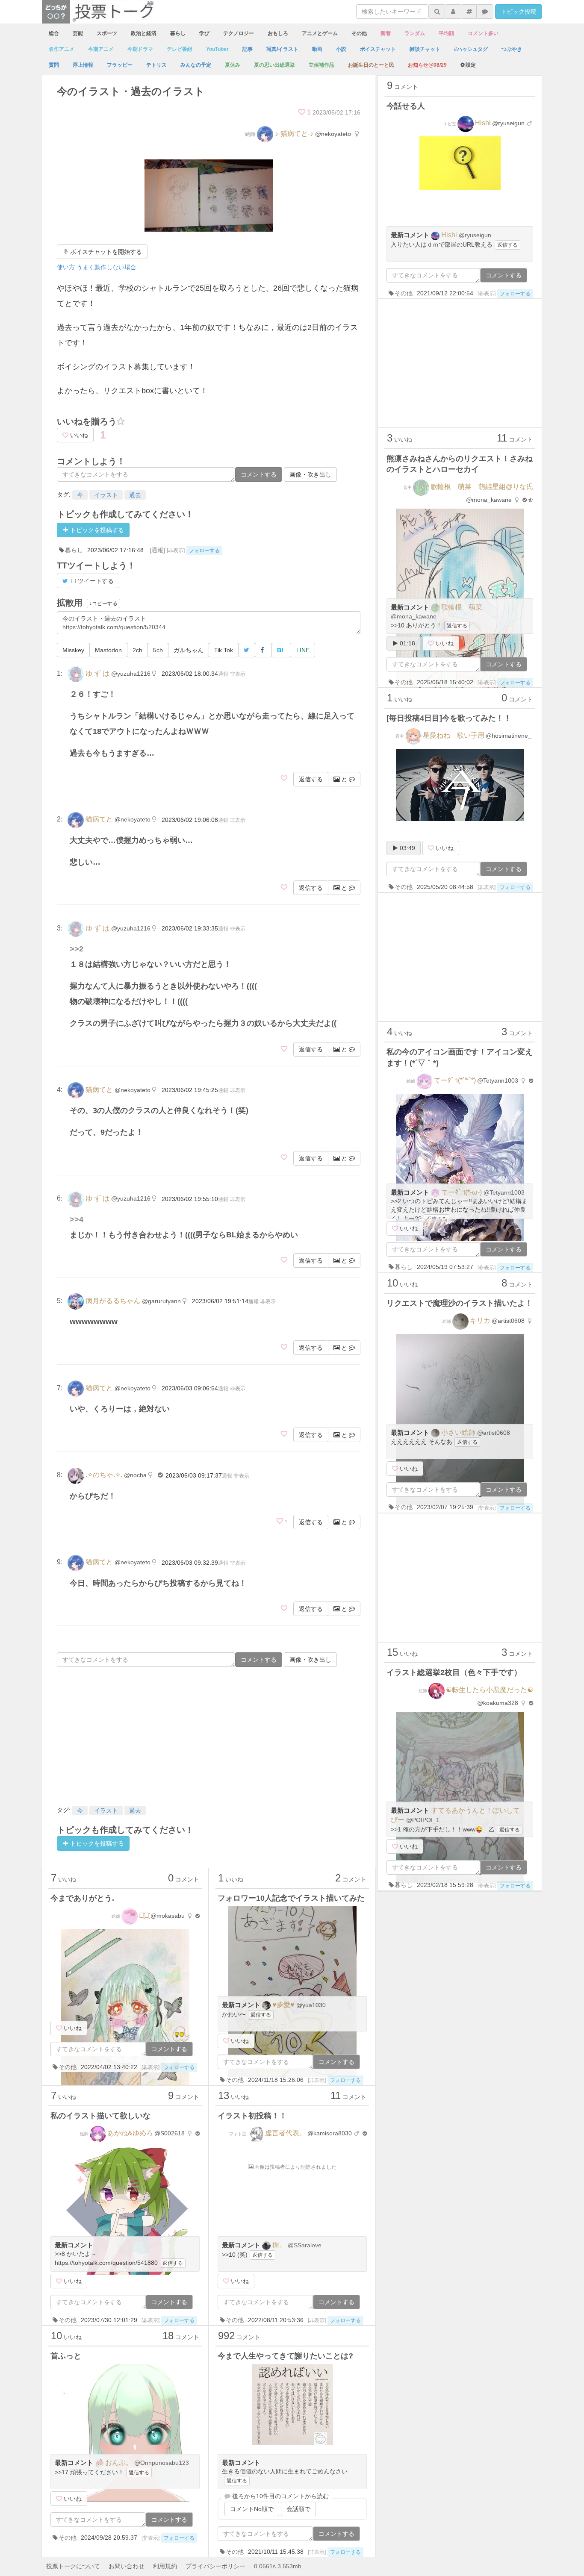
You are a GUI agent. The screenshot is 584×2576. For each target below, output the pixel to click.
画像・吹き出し (310, 474)
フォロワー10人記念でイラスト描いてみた (291, 1898)
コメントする (259, 474)
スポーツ (107, 33)
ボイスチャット (378, 49)
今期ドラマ (140, 49)
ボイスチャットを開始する (105, 252)
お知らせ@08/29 (427, 65)
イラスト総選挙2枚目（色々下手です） (454, 1672)
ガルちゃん (189, 650)
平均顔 (446, 33)
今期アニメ (101, 49)
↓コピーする (103, 604)
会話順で (298, 2509)
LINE (303, 650)
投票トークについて (73, 2566)
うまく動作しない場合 (106, 267)
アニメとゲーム (320, 33)
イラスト (106, 495)
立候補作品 (321, 65)
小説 (341, 49)
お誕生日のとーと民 (371, 65)
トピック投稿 (519, 12)
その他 (359, 33)
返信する (311, 779)
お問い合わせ (127, 2566)
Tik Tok (224, 650)
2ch (137, 650)
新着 (386, 33)
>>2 (77, 949)
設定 (471, 65)
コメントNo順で (252, 2509)
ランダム (415, 33)
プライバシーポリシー (215, 2566)
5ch (158, 650)
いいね (78, 435)
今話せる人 (406, 106)
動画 (317, 49)
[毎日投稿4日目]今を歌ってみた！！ (449, 718)
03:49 (407, 848)
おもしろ (278, 33)
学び (204, 33)
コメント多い (483, 33)
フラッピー (120, 65)
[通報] (157, 550)
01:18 (407, 643)
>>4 (77, 1219)
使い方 (66, 267)
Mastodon (108, 650)
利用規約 (165, 2566)
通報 (223, 674)
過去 (135, 495)
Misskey (73, 650)
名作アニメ (62, 49)
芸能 (78, 33)
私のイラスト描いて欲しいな (100, 2116)
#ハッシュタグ (471, 49)
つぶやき (512, 49)
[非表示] (176, 551)
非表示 (238, 674)
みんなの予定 (196, 65)
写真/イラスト (282, 49)
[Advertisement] (209, 1735)
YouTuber (217, 49)
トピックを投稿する (96, 530)
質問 (54, 65)
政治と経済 (144, 33)
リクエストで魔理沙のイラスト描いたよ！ (460, 1303)
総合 (54, 33)
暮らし (178, 33)
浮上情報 (83, 65)
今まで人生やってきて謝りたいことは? (285, 2356)
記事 (248, 49)
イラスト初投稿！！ (252, 2116)
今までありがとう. (82, 1898)
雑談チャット (425, 49)
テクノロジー (239, 33)
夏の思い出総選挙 (274, 65)
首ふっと (66, 2356)
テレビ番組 (180, 49)
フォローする (204, 551)
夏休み (233, 65)
